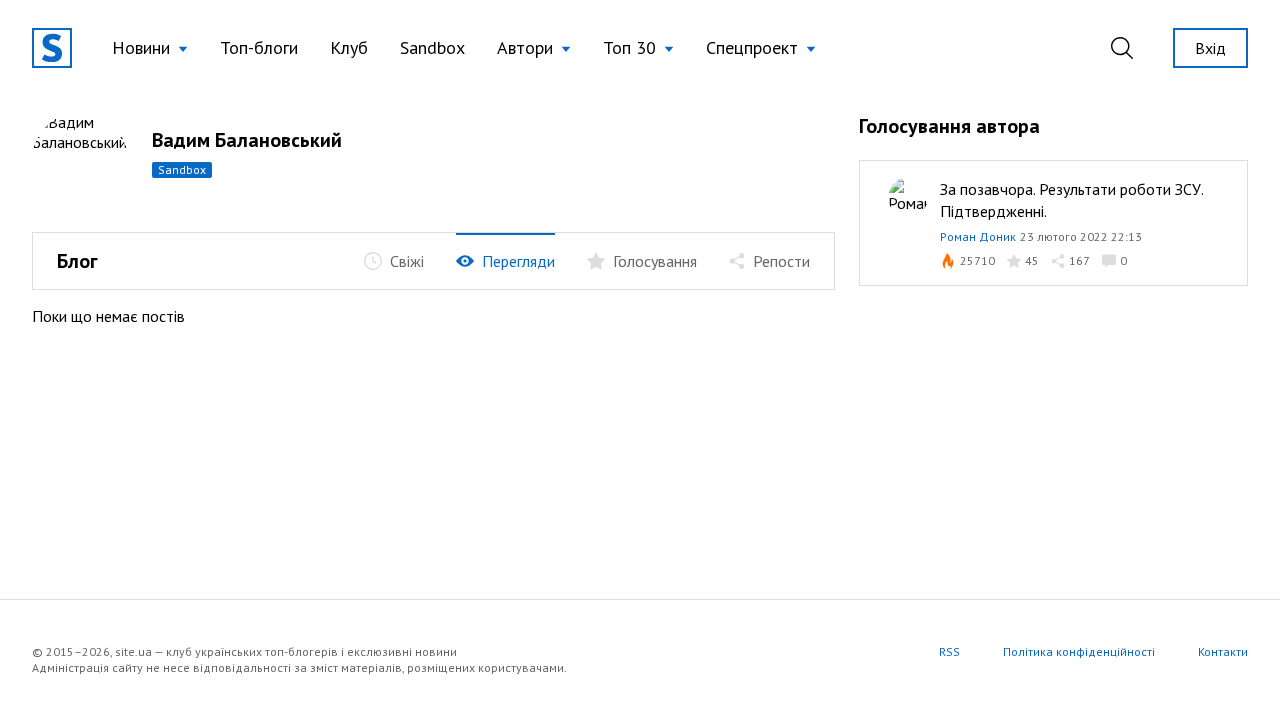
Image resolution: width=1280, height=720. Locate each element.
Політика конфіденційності (1079, 651)
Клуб (349, 47)
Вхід (1210, 48)
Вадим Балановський (247, 140)
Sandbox (432, 47)
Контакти (1223, 651)
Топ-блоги (259, 47)
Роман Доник (978, 236)
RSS (949, 651)
